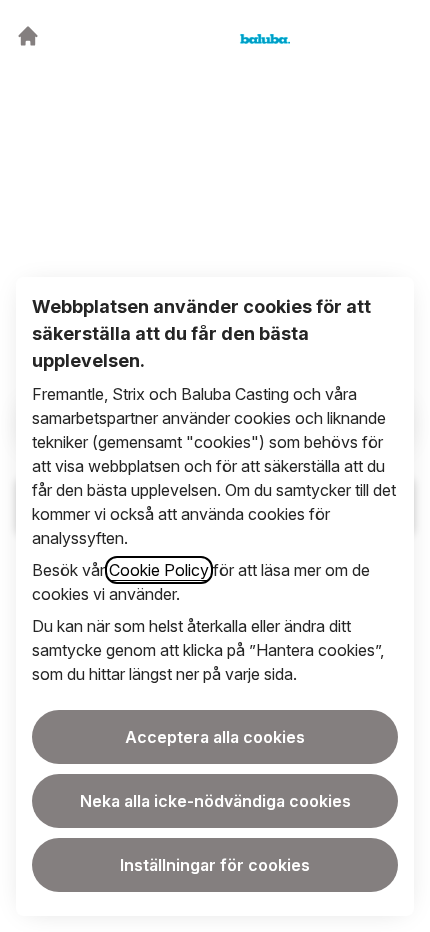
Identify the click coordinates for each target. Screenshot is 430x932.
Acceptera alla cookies (215, 737)
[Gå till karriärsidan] (28, 36)
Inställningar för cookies (215, 865)
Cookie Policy (159, 570)
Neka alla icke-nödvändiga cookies (215, 801)
